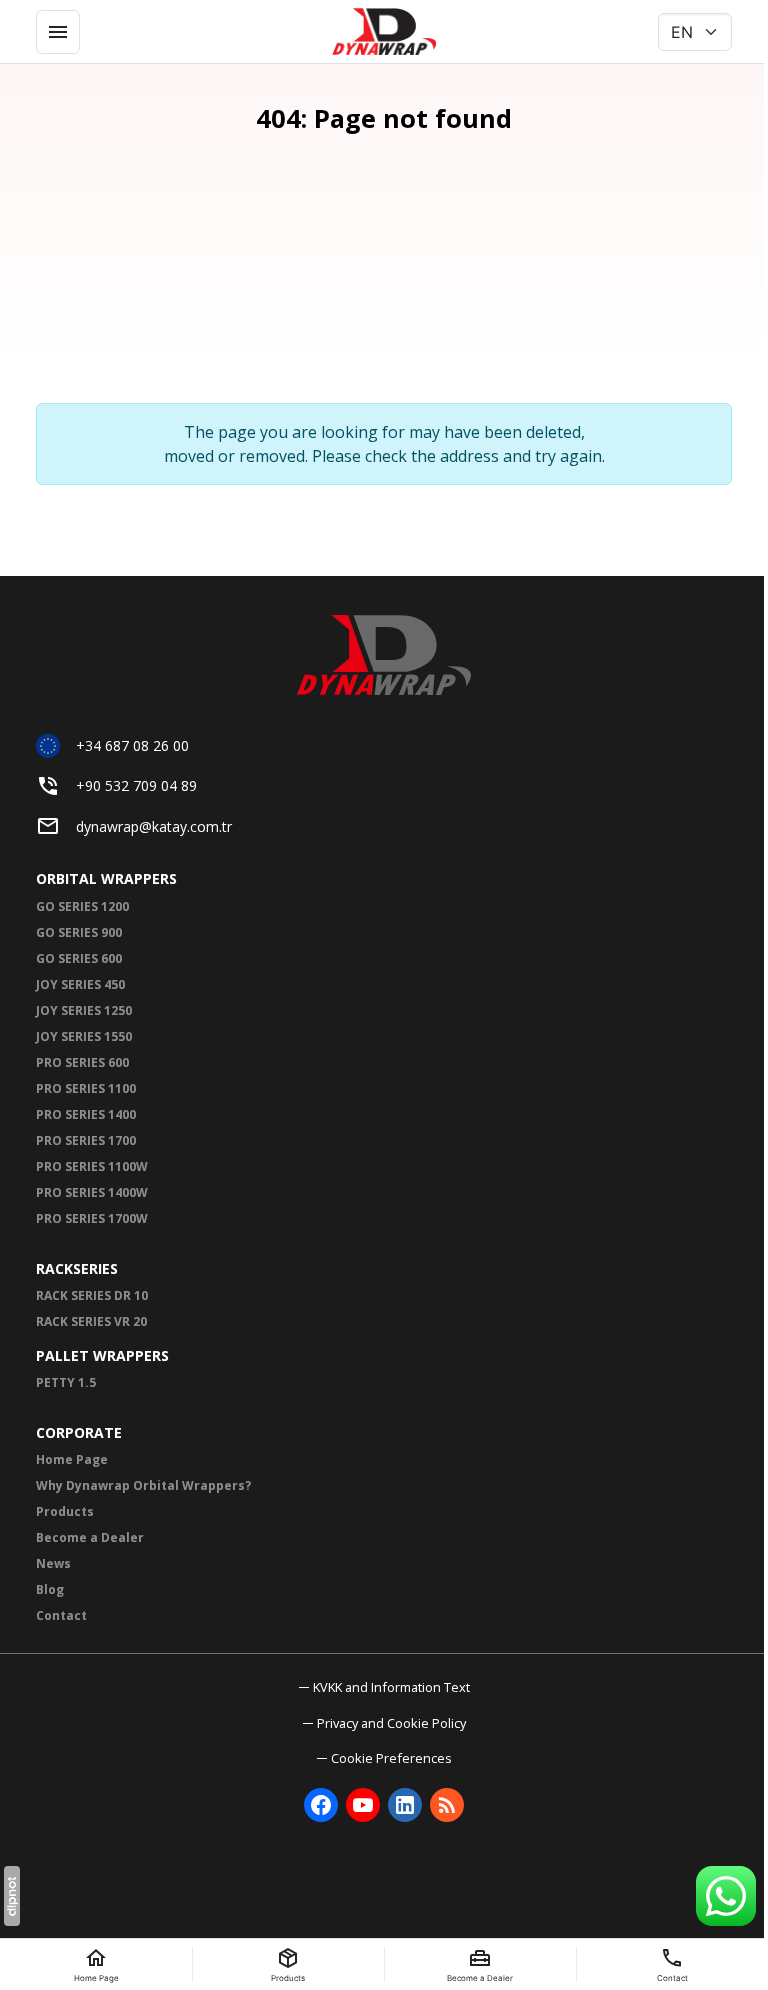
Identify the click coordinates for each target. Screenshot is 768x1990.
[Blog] (447, 1805)
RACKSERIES (77, 1268)
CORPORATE (79, 1432)
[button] (384, 1758)
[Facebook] (321, 1805)
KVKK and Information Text (391, 1687)
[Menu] (58, 32)
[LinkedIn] (405, 1805)
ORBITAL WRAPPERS (106, 878)
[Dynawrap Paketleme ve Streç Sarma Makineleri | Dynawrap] (384, 32)
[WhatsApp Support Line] (726, 1896)
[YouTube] (363, 1805)
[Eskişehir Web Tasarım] (12, 1896)
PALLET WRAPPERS (102, 1355)
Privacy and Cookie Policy (391, 1723)
